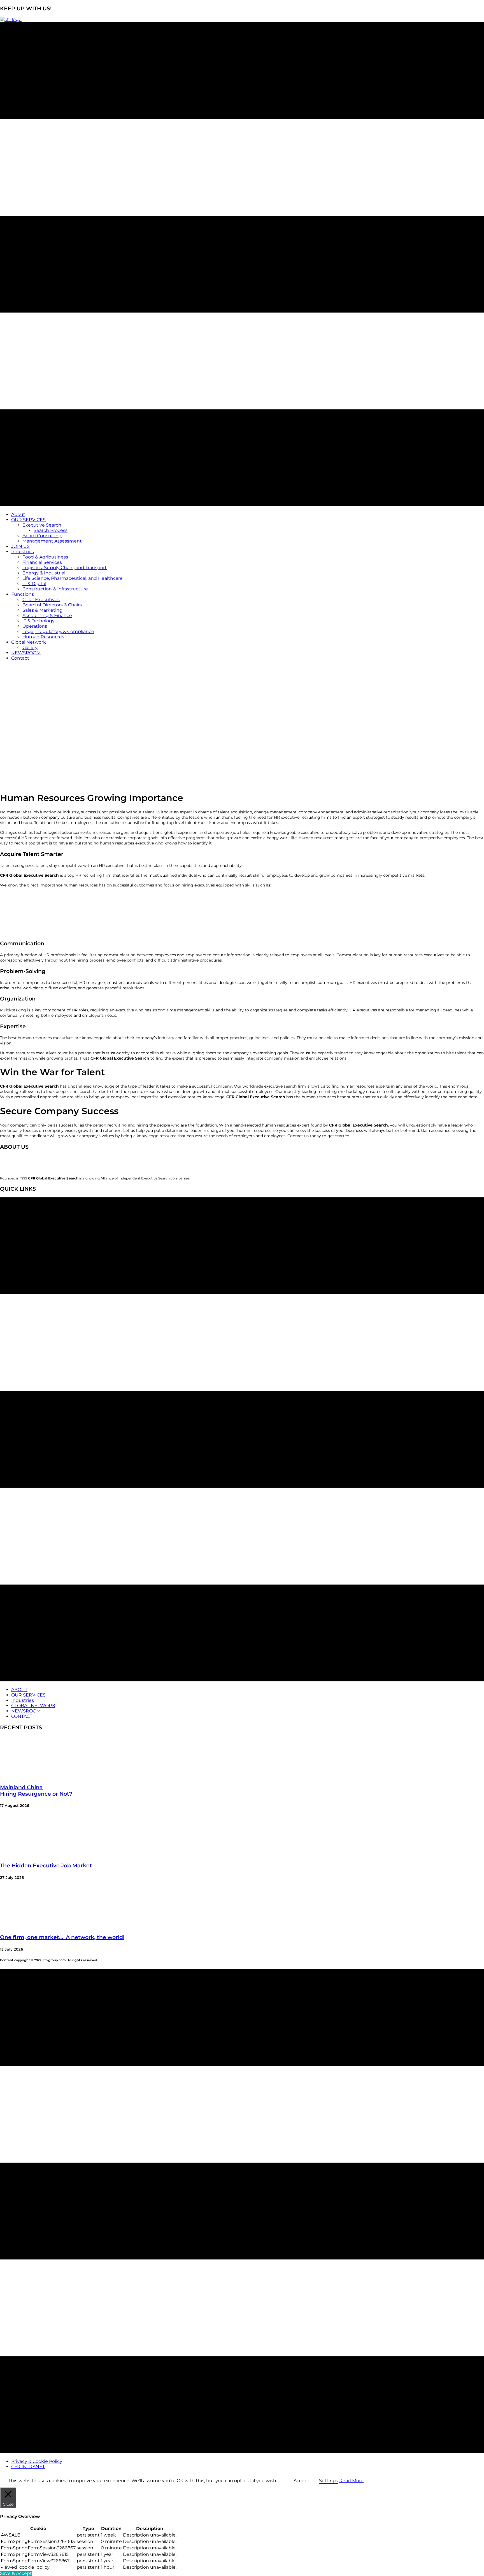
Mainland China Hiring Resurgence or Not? (36, 1791)
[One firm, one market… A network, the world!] (42, 1926)
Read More (351, 2481)
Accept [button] (302, 2481)
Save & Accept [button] (16, 2573)
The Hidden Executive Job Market (46, 1866)
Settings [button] (329, 2481)
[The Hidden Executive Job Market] (42, 1855)
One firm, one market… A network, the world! (62, 1937)
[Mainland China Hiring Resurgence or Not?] (42, 1776)
